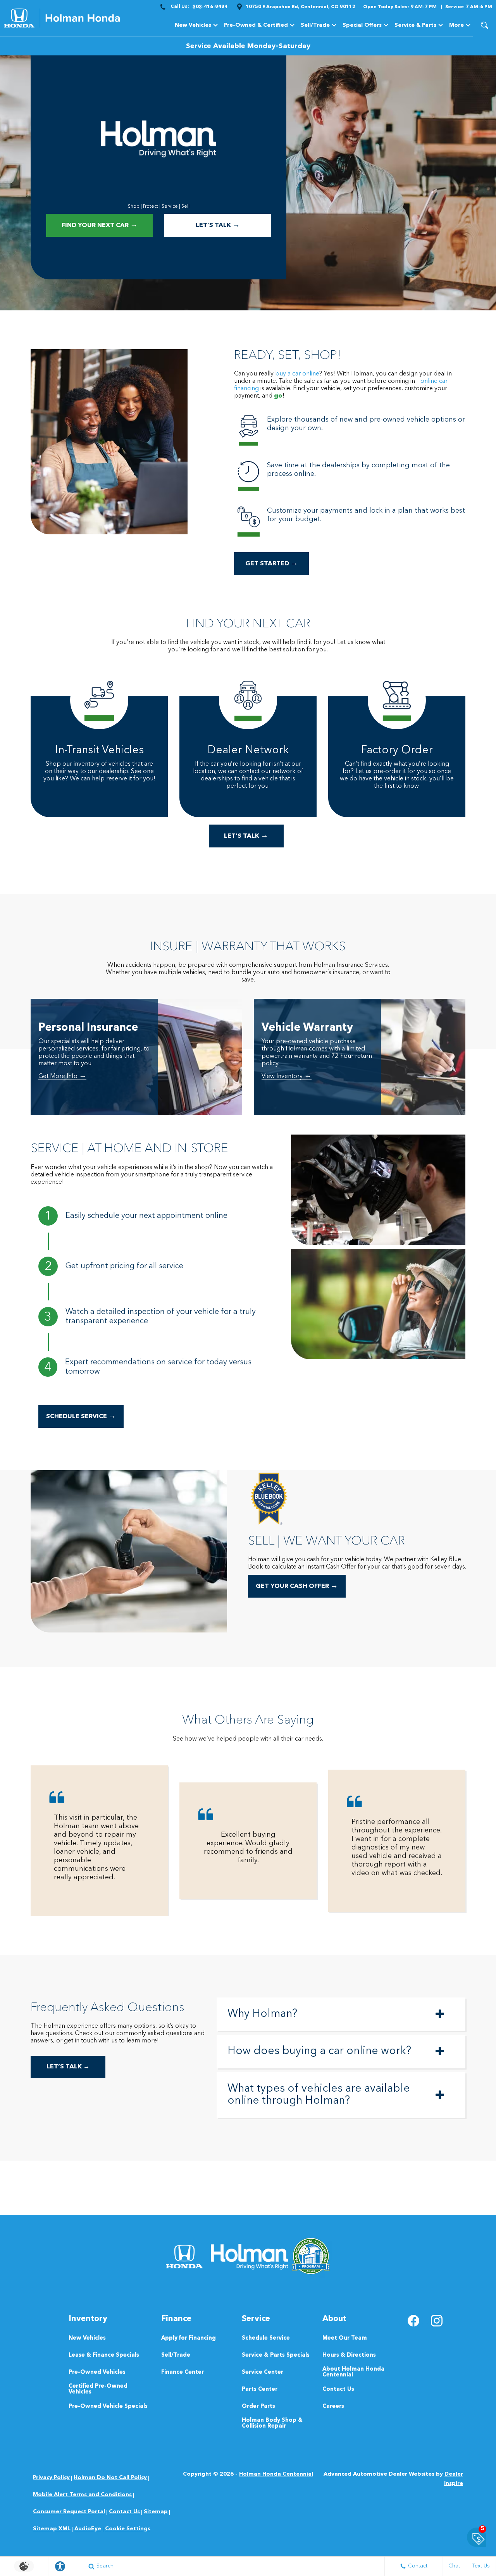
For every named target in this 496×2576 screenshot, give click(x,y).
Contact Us (338, 2389)
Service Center (263, 2372)
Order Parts (258, 2406)
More (456, 27)
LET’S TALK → (68, 2067)
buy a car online (297, 374)
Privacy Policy (51, 2478)
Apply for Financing (189, 2338)
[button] (484, 25)
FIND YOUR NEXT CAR (100, 225)
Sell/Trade (176, 2355)
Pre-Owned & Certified (256, 25)
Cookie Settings (128, 2529)
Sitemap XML (52, 2529)
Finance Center (183, 2372)
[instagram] (437, 2321)
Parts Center (260, 2389)
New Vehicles (193, 25)
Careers (333, 2406)
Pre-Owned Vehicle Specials (108, 2406)
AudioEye (88, 2529)
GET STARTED (272, 564)
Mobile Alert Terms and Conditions (82, 2495)
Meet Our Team (345, 2338)
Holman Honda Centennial (276, 2474)
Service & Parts (415, 27)
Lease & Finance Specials (104, 2355)
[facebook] (413, 2321)
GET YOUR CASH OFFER (297, 1586)
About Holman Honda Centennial (353, 2372)
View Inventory (287, 1077)
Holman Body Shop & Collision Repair (272, 2423)
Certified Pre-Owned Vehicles (98, 2389)
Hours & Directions (349, 2355)
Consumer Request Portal (69, 2512)
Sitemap (156, 2512)
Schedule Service (266, 2338)
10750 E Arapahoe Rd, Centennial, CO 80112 (301, 7)
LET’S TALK (218, 225)
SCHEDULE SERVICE (81, 1416)
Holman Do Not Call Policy (110, 2478)
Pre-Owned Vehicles (97, 2372)
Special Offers (362, 25)
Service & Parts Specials (276, 2355)
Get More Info (62, 1077)
